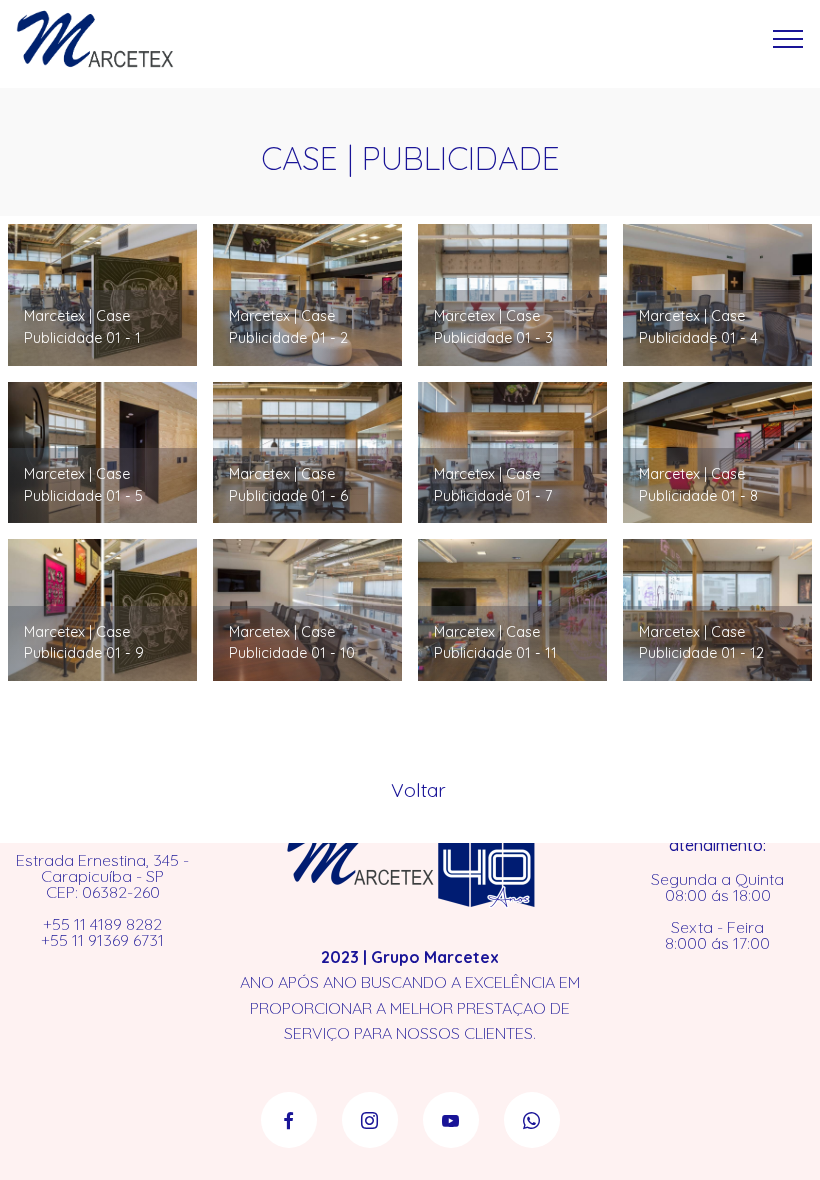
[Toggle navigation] (788, 39)
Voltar (418, 790)
